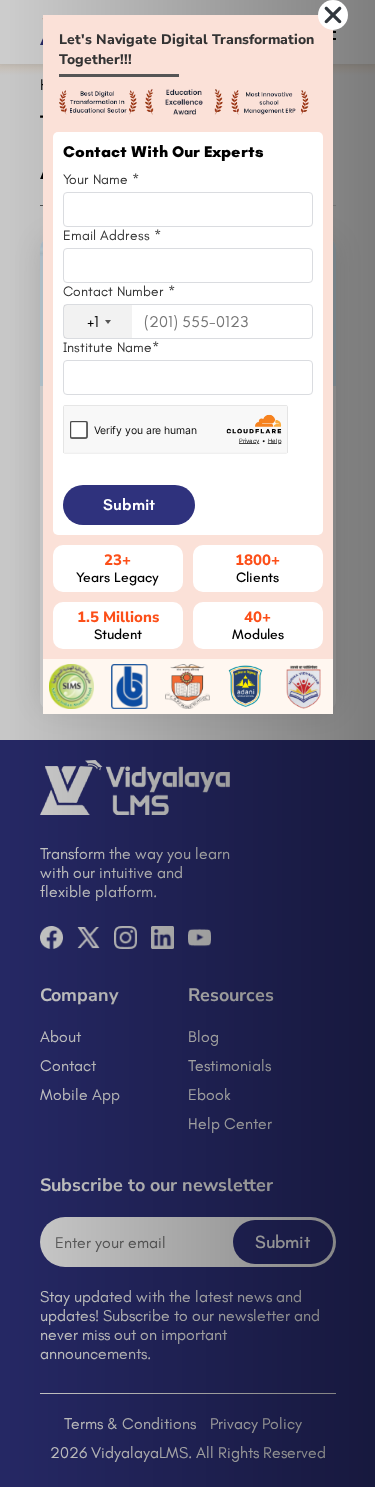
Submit (129, 504)
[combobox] (98, 321)
